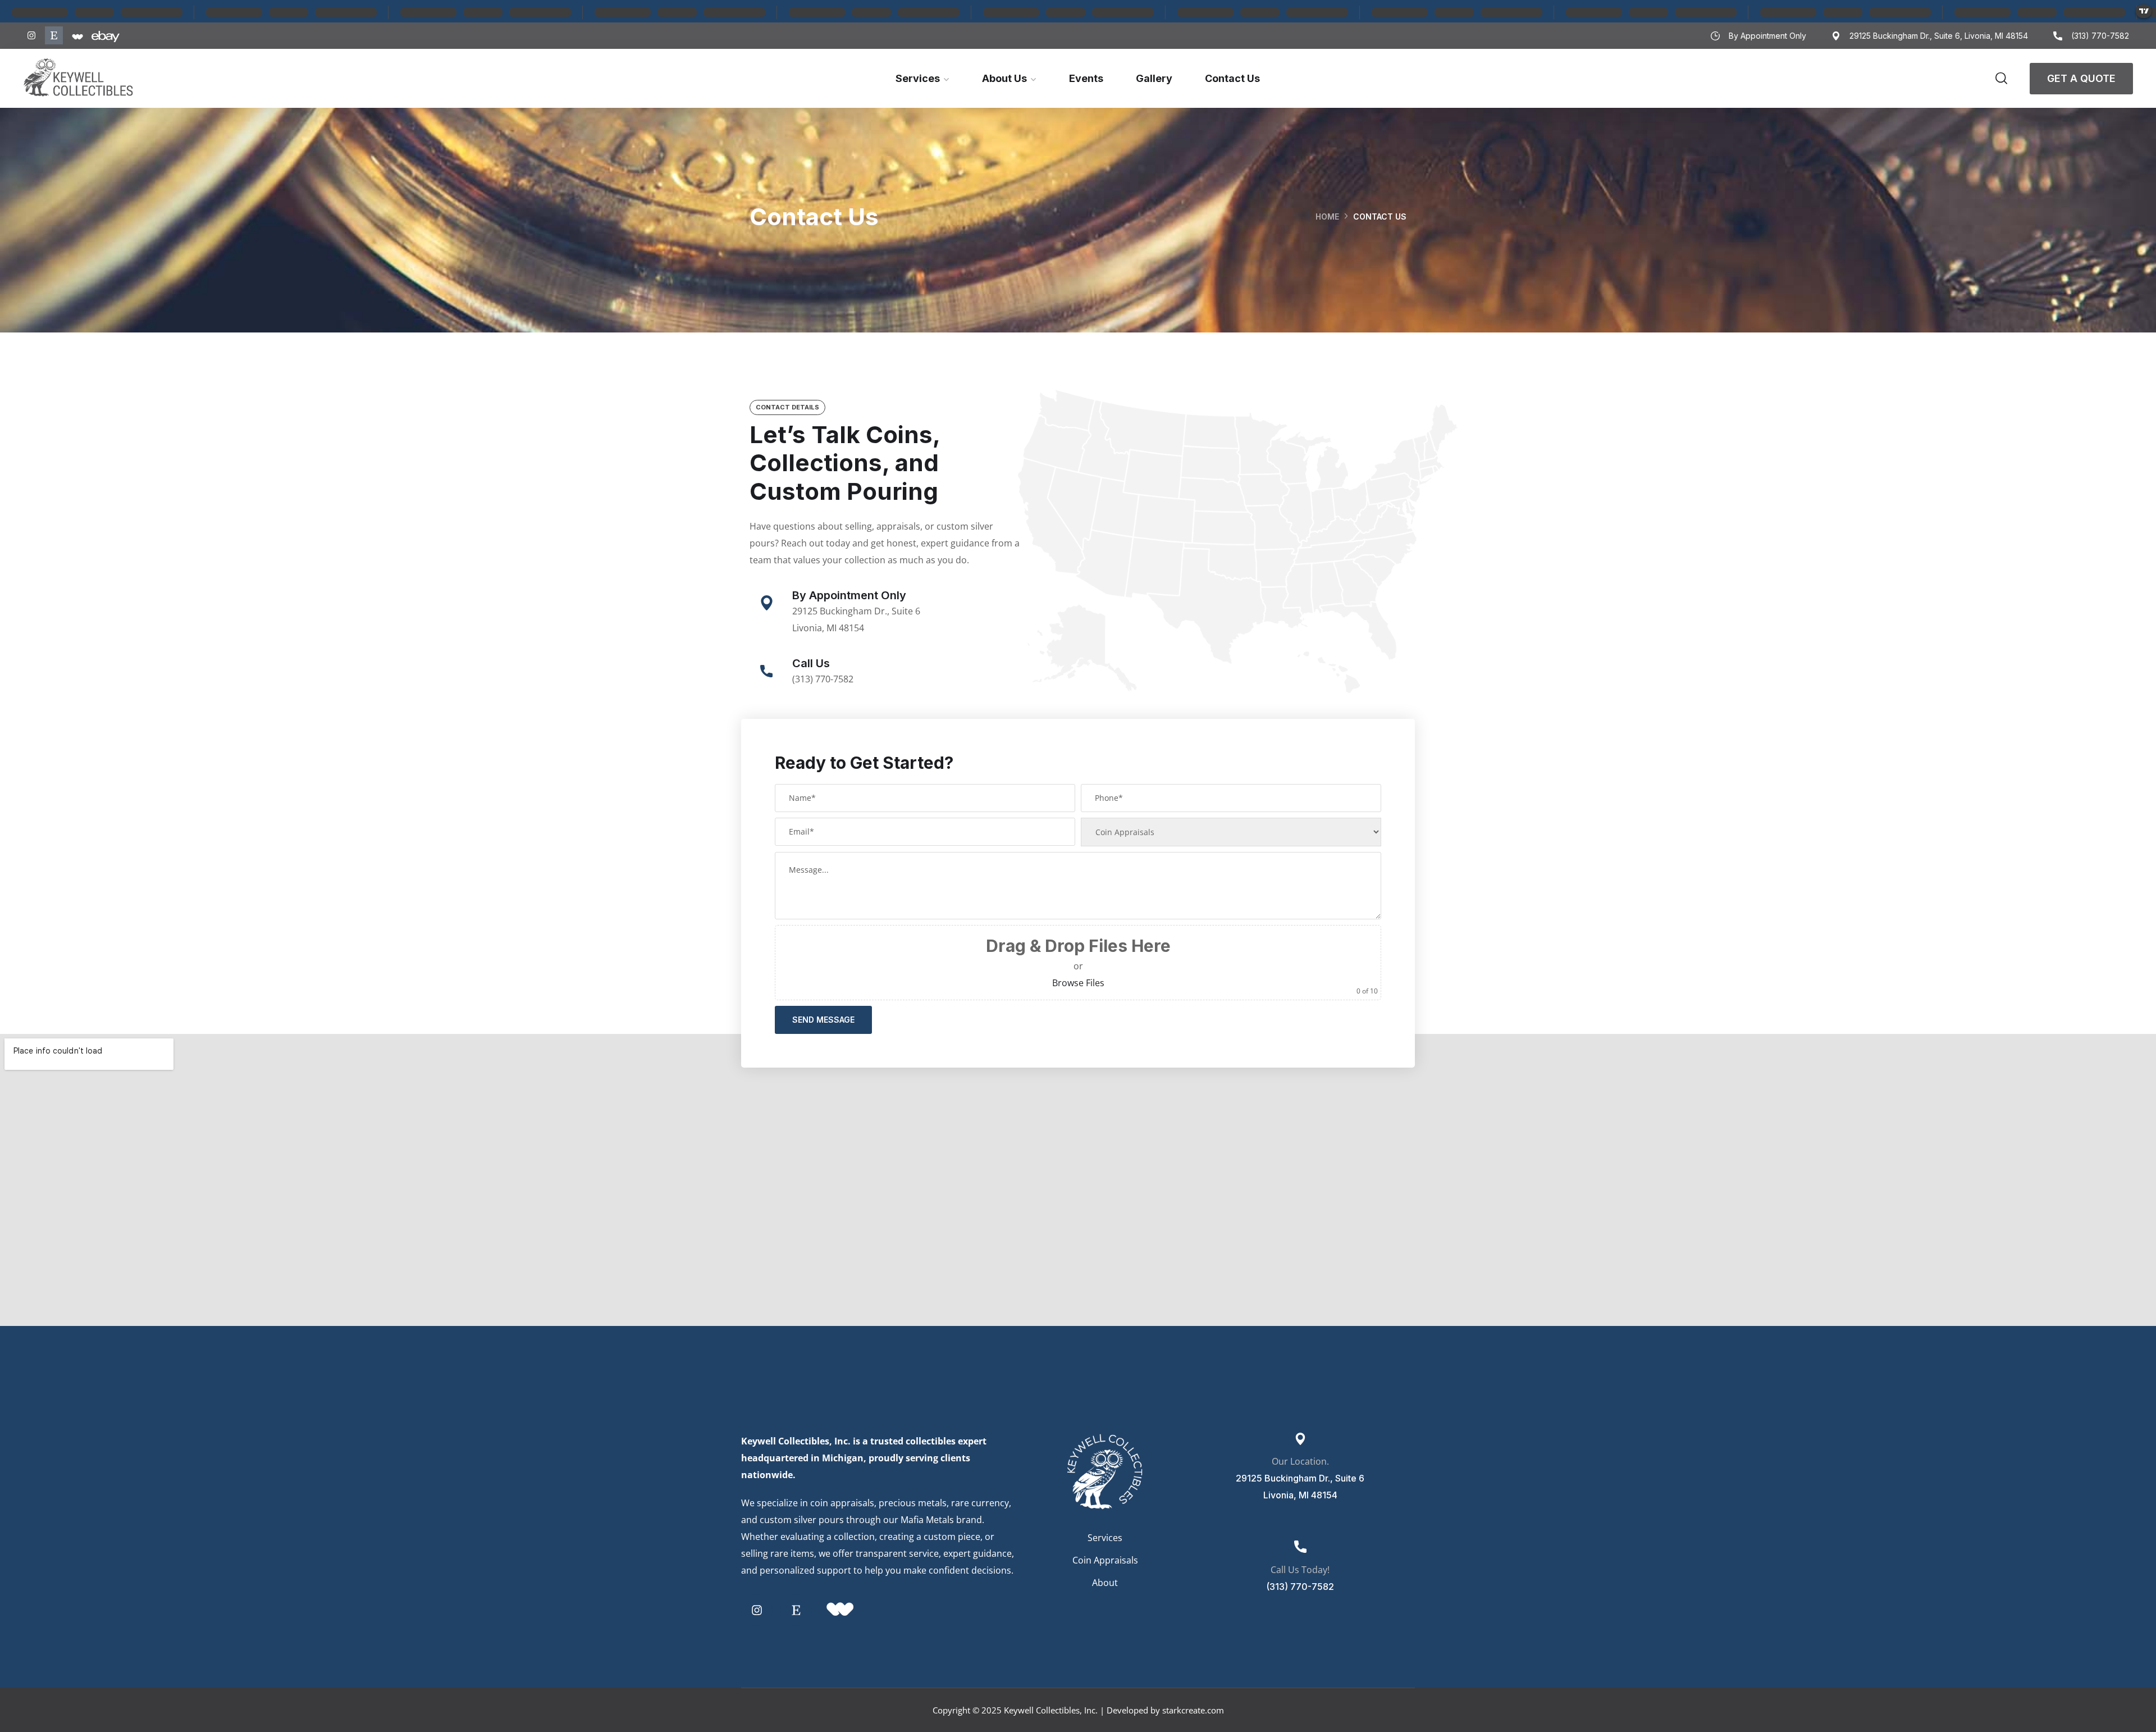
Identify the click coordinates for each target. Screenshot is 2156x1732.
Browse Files (1078, 983)
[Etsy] (54, 35)
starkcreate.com (1193, 1710)
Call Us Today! (1300, 1570)
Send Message (823, 1020)
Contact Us (1232, 78)
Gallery (1154, 78)
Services (918, 78)
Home (1327, 216)
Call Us (811, 663)
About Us (1004, 78)
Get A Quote (2081, 78)
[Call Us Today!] (1300, 1547)
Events (1086, 78)
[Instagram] (31, 35)
